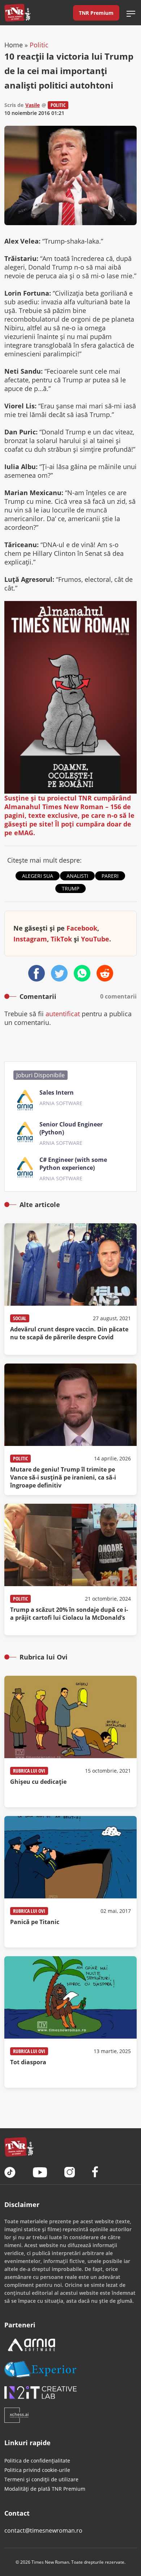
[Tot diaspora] (70, 2022)
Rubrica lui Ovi (29, 1771)
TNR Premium (96, 13)
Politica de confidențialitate (37, 2461)
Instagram (30, 939)
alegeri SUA (38, 876)
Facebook (82, 928)
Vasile (33, 105)
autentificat (63, 1014)
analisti (77, 876)
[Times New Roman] (18, 13)
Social (20, 1318)
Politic (39, 45)
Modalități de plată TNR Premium (45, 2489)
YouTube (95, 939)
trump (70, 888)
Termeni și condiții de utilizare (41, 2479)
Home (14, 45)
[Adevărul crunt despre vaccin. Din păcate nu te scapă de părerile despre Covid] (70, 1289)
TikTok (61, 939)
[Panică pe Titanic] (70, 1882)
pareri (110, 876)
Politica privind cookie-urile (37, 2470)
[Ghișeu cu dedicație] (70, 1742)
